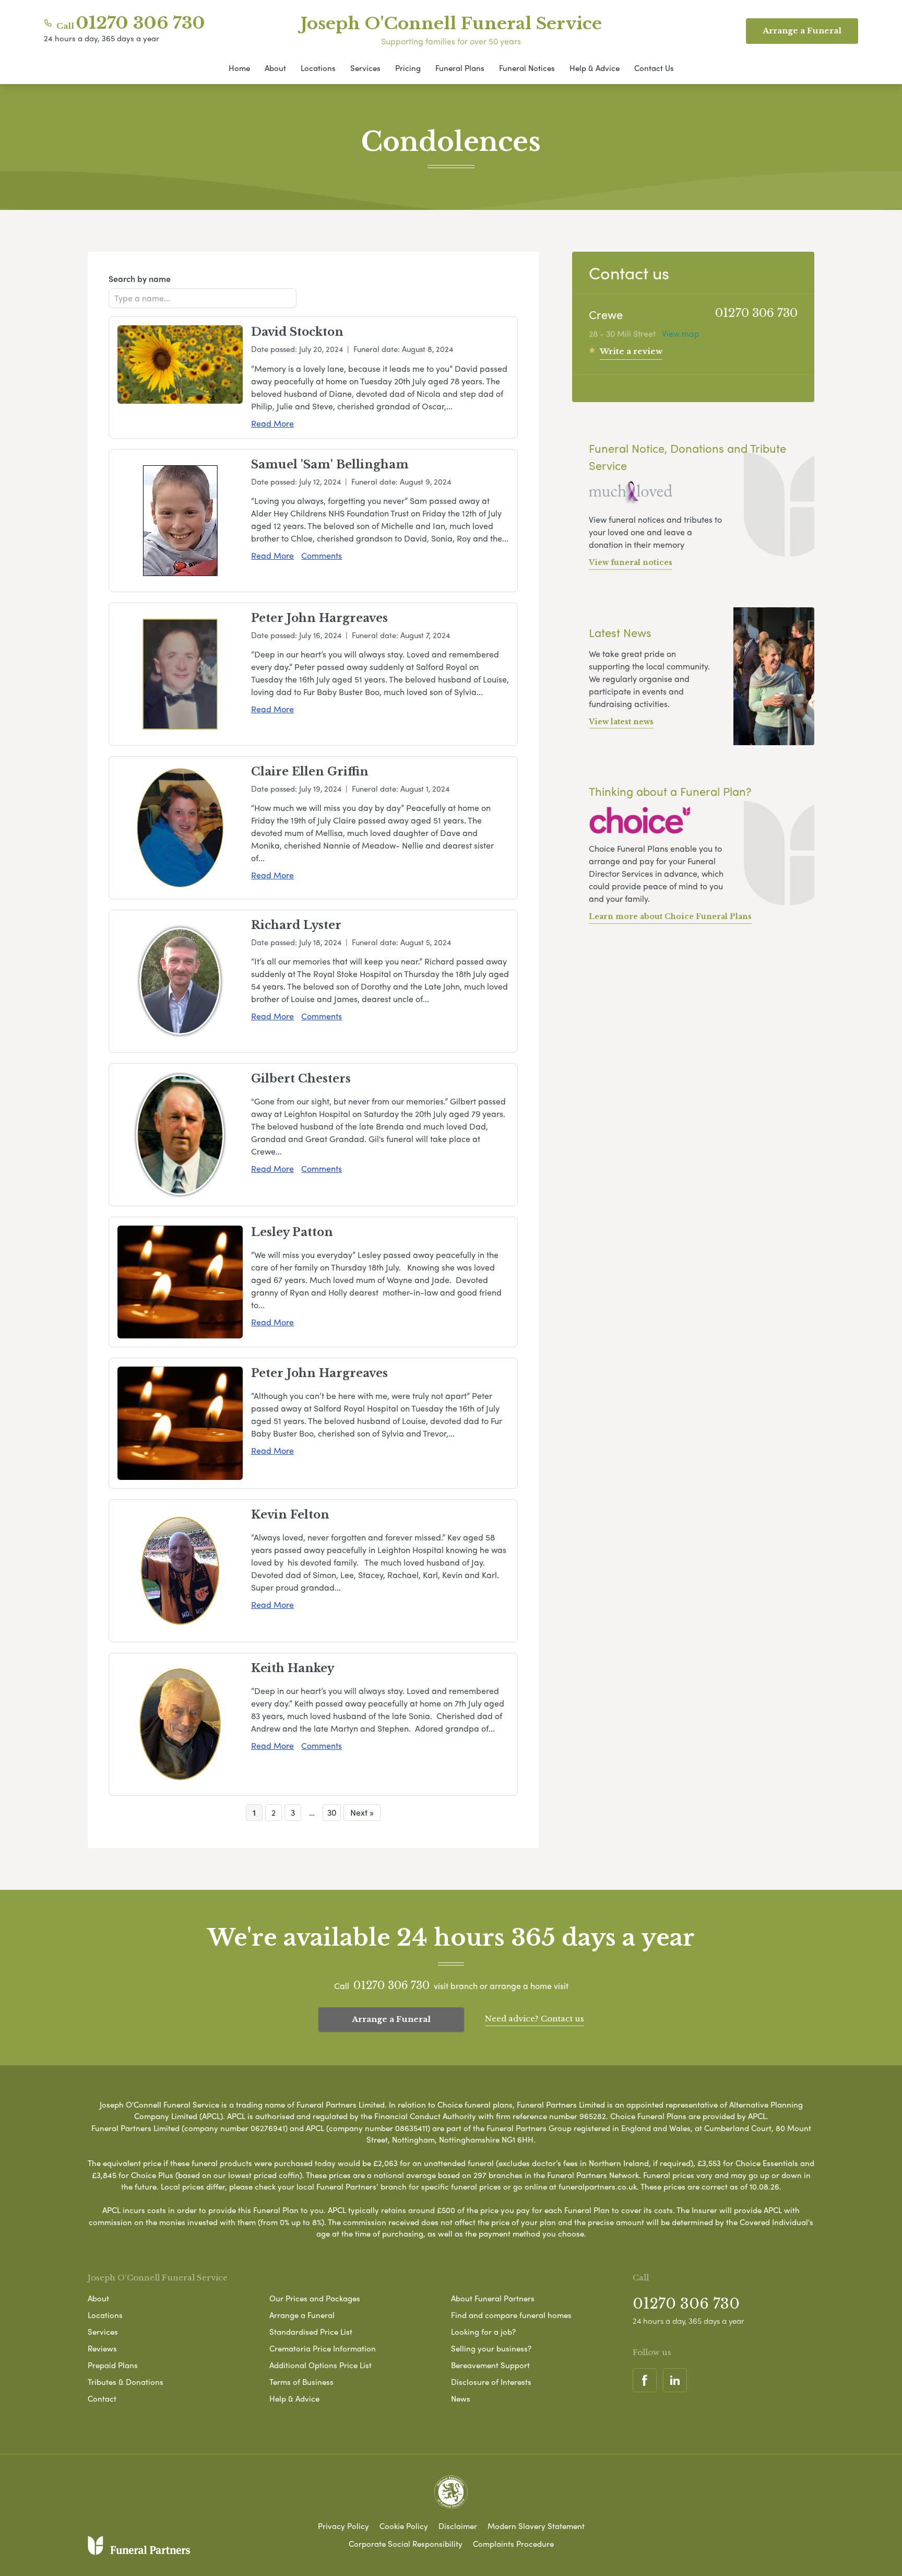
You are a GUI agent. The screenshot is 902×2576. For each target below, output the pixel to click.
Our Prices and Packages (315, 2298)
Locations (318, 68)
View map (681, 333)
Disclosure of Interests (491, 2382)
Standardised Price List (311, 2332)
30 (332, 1812)
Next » (362, 1812)
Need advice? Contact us (535, 2019)
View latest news (621, 722)
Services (365, 68)
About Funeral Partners (493, 2298)
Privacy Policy (343, 2526)
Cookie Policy (404, 2526)
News (461, 2398)
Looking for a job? (483, 2332)
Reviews (102, 2348)
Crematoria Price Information (323, 2348)
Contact (102, 2398)
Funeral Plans (460, 68)
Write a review (631, 351)
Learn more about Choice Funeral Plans (670, 916)
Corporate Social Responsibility (406, 2544)
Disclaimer (458, 2526)
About (275, 68)
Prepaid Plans (113, 2365)
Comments (322, 555)
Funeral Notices (527, 68)
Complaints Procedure (513, 2544)
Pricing (408, 68)
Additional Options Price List (321, 2365)
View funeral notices (631, 562)
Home (239, 68)
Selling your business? (491, 2348)
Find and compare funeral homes (511, 2315)
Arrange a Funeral (391, 2019)
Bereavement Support (490, 2365)
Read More (272, 423)
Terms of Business (301, 2382)
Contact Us (654, 68)
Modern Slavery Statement (536, 2526)
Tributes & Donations (126, 2382)
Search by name (140, 279)
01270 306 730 (141, 23)
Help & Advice (595, 68)
